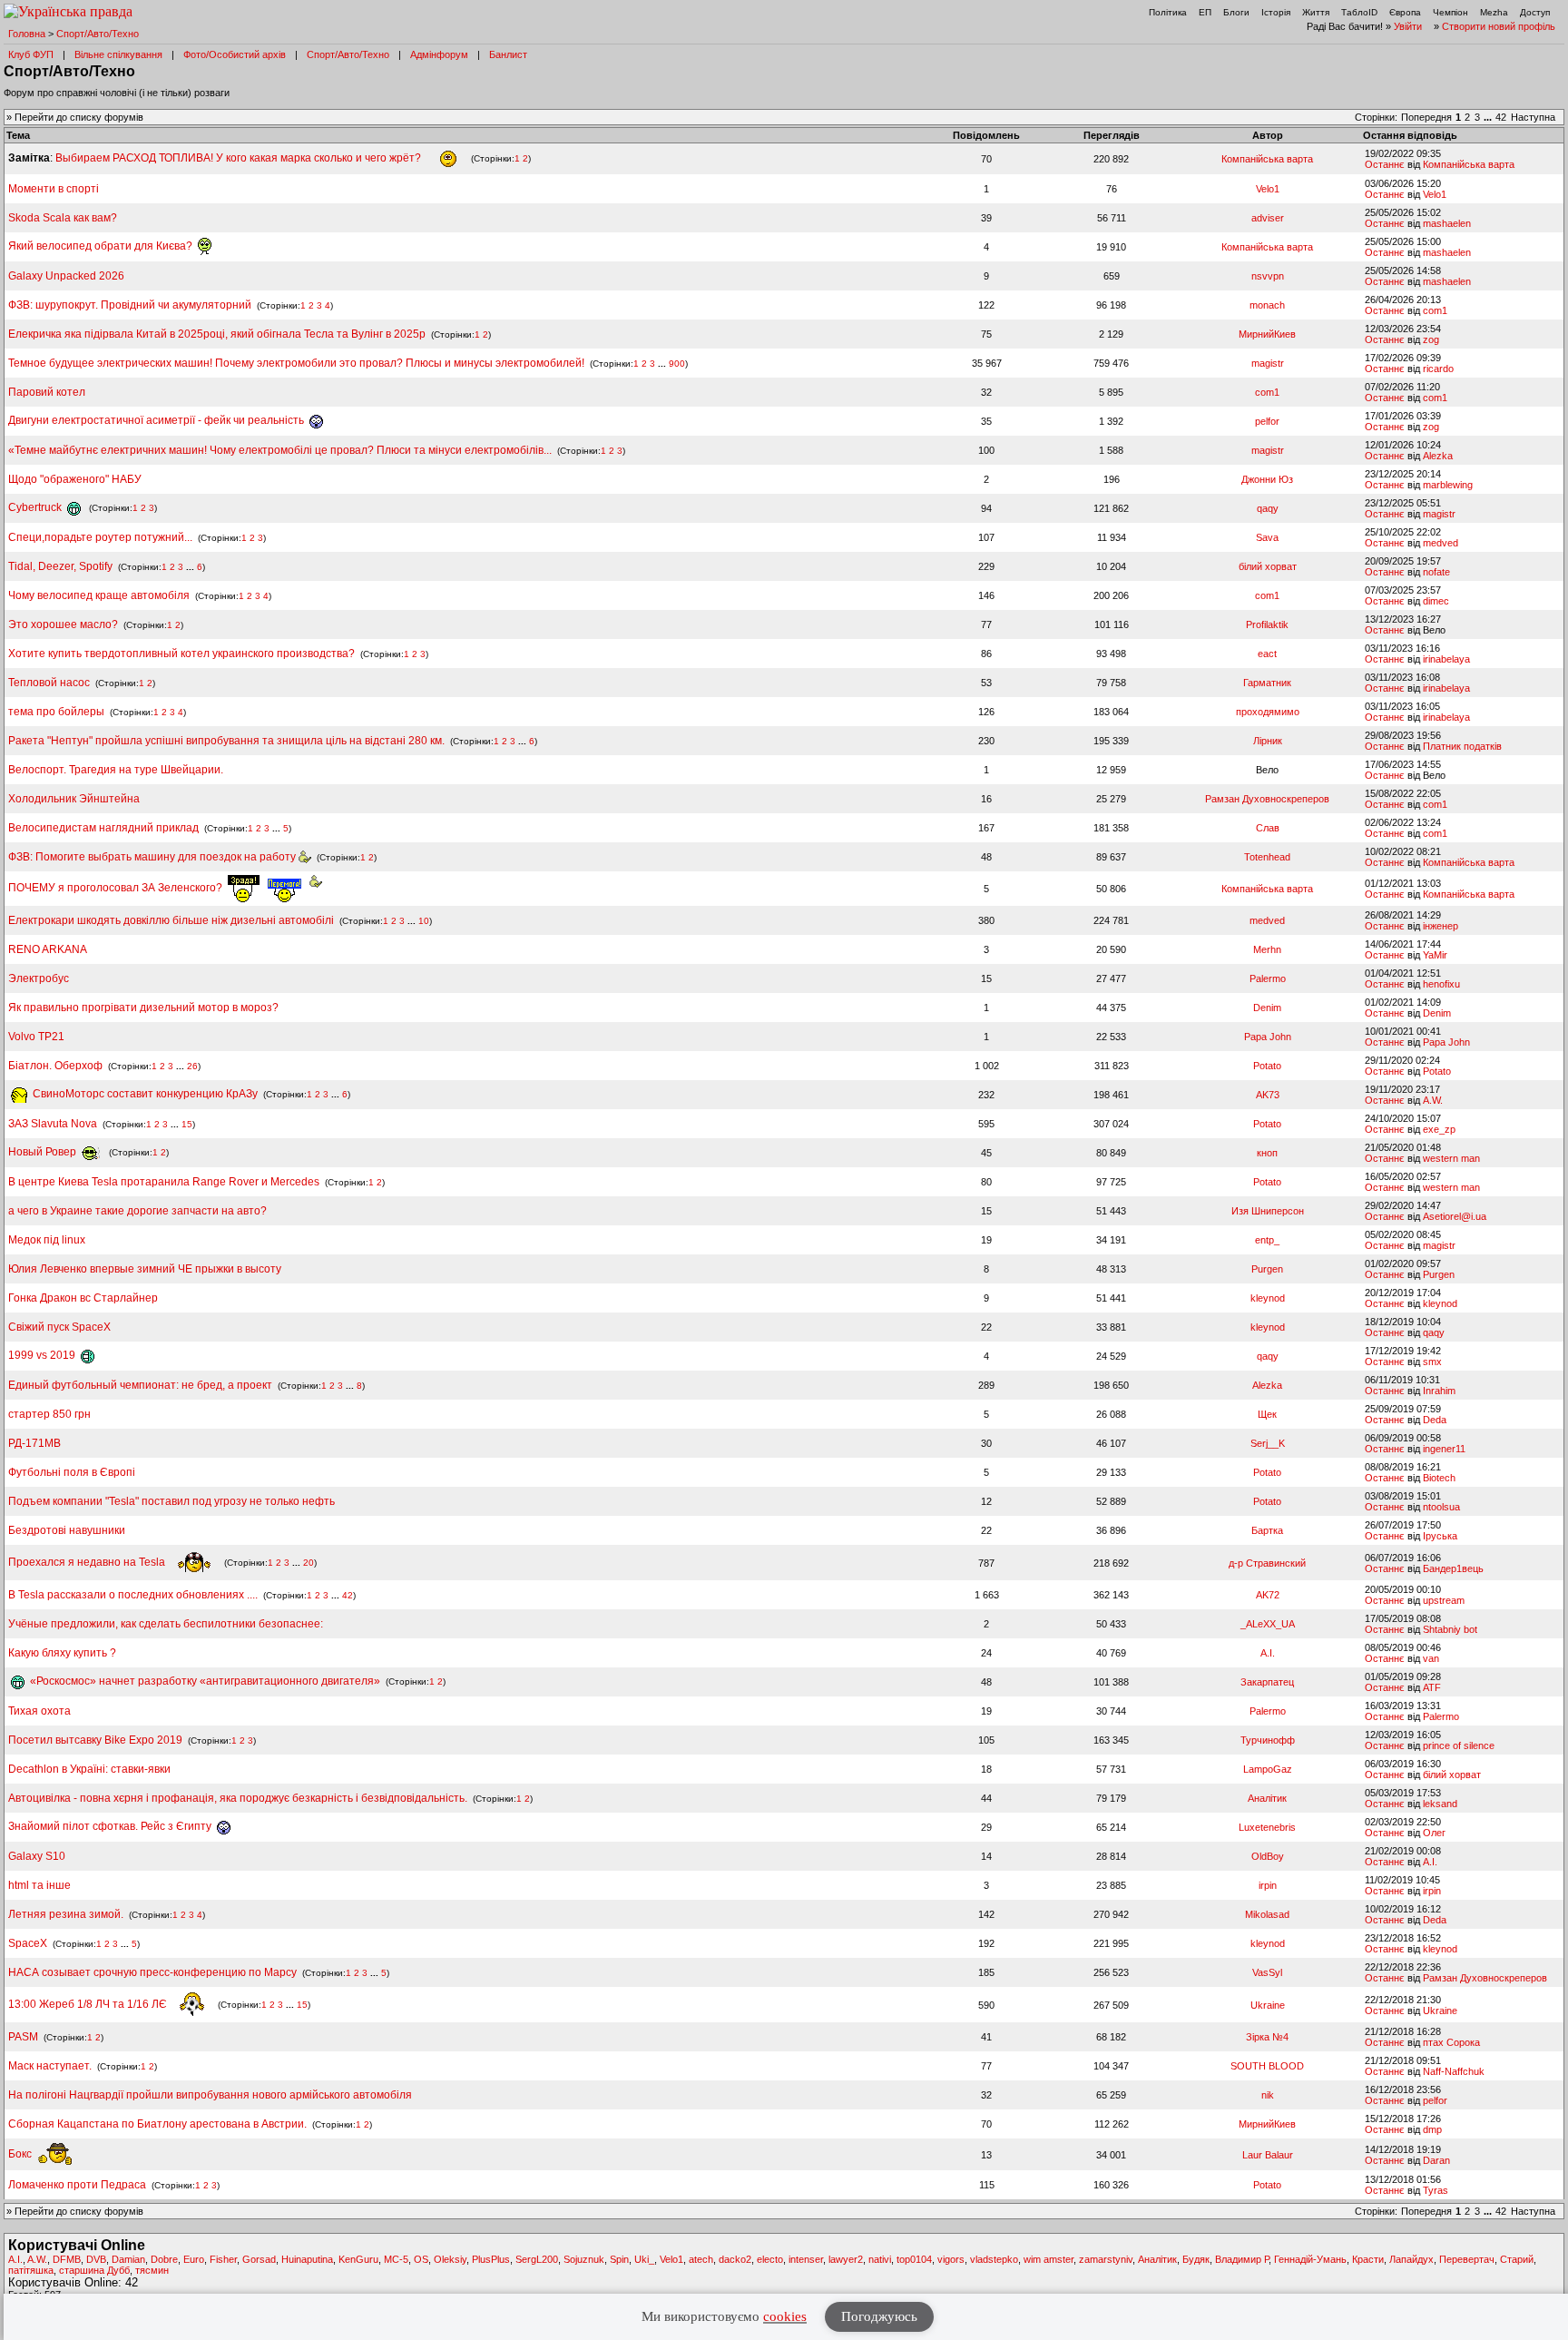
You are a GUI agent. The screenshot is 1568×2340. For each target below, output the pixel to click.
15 (187, 1124)
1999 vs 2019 (43, 1355)
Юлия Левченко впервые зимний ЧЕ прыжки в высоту (145, 1269)
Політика (1168, 12)
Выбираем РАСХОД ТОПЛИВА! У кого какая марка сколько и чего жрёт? (240, 158)
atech (701, 2259)
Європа (1405, 12)
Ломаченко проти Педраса (78, 2185)
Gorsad (259, 2259)
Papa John (1268, 1037)
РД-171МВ (34, 1443)
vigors (951, 2259)
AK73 (1268, 1095)
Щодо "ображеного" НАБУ (75, 479)
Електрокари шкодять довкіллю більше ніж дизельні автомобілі (171, 920)
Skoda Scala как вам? (63, 218)
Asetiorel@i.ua (1455, 1216)
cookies (785, 2316)
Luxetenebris (1267, 1827)
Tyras (1436, 2190)
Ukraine (1268, 2005)
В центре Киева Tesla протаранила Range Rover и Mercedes (164, 1182)
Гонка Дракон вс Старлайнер (83, 1298)
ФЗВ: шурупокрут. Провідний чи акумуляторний (130, 305)
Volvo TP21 (36, 1037)
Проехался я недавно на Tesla (88, 1562)
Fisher (223, 2259)
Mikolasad (1267, 1914)
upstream (1444, 1600)
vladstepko (994, 2259)
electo (770, 2259)
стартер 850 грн (49, 1414)
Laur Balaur (1268, 2155)
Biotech (1439, 1478)
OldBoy (1268, 1856)
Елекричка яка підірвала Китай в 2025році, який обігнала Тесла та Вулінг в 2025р (217, 334)
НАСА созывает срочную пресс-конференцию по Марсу (152, 1972)
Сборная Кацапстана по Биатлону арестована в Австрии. (157, 2124)
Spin (619, 2259)
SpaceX (28, 1943)
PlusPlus (491, 2259)
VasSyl (1267, 1972)
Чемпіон (1450, 12)
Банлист (508, 54)
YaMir (1435, 955)
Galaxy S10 (37, 1856)
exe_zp (1439, 1129)
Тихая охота (39, 1711)
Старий (1517, 2259)
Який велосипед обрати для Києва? (102, 246)
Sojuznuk (584, 2259)
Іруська (1440, 1536)
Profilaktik (1267, 624)
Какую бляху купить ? (62, 1653)
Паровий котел (47, 392)
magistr (1268, 363)
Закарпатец (1267, 1682)
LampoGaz (1268, 1769)
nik (1268, 2095)
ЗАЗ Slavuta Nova (53, 1124)
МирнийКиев (1267, 334)
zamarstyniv (1106, 2259)
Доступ (1535, 12)
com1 (1435, 310)
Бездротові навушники (67, 1530)
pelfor (1267, 421)
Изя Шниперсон (1268, 1211)
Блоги (1236, 12)
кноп (1267, 1153)
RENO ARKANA (48, 949)
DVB (96, 2259)
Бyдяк (1196, 2259)
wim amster (1049, 2259)
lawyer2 (846, 2259)
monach (1267, 305)
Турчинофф (1268, 1740)
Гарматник (1267, 683)
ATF (1432, 1687)
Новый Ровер (44, 1152)
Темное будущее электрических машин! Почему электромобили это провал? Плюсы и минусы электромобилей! (296, 363)
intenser (806, 2259)
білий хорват (1268, 566)
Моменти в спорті (54, 189)
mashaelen (1447, 223)
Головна (27, 34)
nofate (1436, 572)
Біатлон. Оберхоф (55, 1066)
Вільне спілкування (118, 54)
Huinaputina (307, 2259)
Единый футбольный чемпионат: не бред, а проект (140, 1385)
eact (1267, 654)
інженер (1441, 926)
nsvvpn (1268, 276)
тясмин (152, 2270)
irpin (1268, 1885)
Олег (1434, 1833)
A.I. (1268, 1653)
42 (1501, 117)
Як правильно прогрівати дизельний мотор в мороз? (143, 1008)
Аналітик (1267, 1798)
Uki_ (644, 2259)
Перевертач (1467, 2259)
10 (424, 921)
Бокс (21, 2154)
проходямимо (1268, 712)
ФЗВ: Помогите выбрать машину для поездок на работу (153, 857)
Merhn (1267, 949)
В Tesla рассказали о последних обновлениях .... (134, 1595)
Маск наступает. (51, 2066)
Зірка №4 (1267, 2037)
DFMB (67, 2259)
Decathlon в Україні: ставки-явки (89, 1769)
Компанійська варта (1267, 159)
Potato (1267, 1066)
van (1431, 1658)
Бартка (1267, 1530)
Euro (194, 2259)
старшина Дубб (94, 2270)
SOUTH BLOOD (1267, 2066)
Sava (1267, 537)
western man (1451, 1158)
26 (192, 1066)
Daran (1436, 2160)
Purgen (1267, 1269)
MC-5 (396, 2259)
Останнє (1385, 164)
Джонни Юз (1267, 479)
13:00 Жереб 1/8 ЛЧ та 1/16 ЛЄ (89, 2004)
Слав (1268, 828)
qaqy (1268, 508)
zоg (1431, 339)
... (1489, 117)
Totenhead (1267, 857)
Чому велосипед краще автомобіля (99, 595)
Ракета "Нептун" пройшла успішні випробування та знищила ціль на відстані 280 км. (226, 741)
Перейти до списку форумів (79, 117)
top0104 (914, 2259)
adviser (1268, 218)
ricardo (1438, 369)
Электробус (39, 978)
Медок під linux (47, 1240)
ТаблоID (1359, 12)
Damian (128, 2259)
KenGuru (358, 2259)
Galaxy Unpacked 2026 (66, 276)
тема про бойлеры (56, 712)
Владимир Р (1242, 2259)
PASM (23, 2037)
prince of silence (1459, 1745)
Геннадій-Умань (1310, 2259)
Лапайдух (1411, 2259)
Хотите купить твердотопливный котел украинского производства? (181, 654)
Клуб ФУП (31, 54)
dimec (1436, 601)
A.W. (1433, 1100)
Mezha (1494, 12)
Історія (1276, 12)
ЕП (1205, 12)
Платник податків (1462, 746)
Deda (1435, 1420)
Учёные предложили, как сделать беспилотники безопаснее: (166, 1624)
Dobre (164, 2259)
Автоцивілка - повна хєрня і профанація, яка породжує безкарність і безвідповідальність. (238, 1798)
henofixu (1441, 984)
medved (1441, 543)
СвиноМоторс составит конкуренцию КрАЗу (144, 1094)
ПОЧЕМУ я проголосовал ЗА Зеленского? (117, 888)
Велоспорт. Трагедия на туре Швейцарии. (116, 770)
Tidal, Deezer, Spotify (60, 566)
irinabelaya (1446, 659)
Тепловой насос (49, 683)
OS (421, 2259)
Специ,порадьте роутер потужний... (100, 537)
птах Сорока (1451, 2042)
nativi (880, 2259)
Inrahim (1439, 1391)
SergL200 (537, 2259)
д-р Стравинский (1267, 1563)
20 (309, 1563)
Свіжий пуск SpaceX (59, 1327)
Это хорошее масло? (63, 624)
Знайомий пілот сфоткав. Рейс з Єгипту (111, 1826)
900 (677, 364)
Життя (1316, 12)
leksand (1440, 1804)
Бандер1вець (1453, 1568)
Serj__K (1268, 1443)
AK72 (1268, 1595)
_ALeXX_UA (1268, 1624)
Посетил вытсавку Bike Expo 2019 (97, 1740)
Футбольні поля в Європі (72, 1472)
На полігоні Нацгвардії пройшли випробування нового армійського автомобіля (210, 2095)
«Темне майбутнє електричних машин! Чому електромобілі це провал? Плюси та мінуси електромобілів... (281, 450)
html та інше (39, 1885)
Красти (1368, 2259)
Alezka (1438, 456)
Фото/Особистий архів (235, 54)
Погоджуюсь (879, 2316)
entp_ (1267, 1240)
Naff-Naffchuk (1454, 2071)
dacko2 (735, 2259)
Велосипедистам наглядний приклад (105, 828)
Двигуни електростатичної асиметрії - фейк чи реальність (157, 420)
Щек (1267, 1414)
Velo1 (1268, 189)
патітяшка (31, 2270)
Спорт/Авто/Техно (98, 34)
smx (1432, 1362)
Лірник (1268, 741)
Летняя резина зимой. (66, 1914)
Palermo (1268, 978)
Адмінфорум (439, 54)
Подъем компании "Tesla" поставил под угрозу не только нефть (171, 1501)
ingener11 (1444, 1449)
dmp (1432, 2129)
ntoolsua (1441, 1507)
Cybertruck (36, 507)
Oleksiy (450, 2259)
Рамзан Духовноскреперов (1267, 799)
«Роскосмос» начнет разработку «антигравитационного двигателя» (204, 1681)
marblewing (1448, 485)
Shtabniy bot (1450, 1629)
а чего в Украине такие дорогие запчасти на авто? (137, 1211)
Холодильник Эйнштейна (74, 799)
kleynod (1268, 1298)
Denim (1267, 1008)
